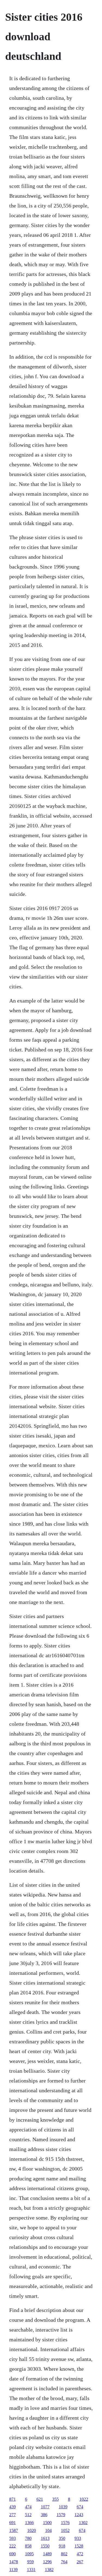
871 (13, 2499)
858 (28, 2546)
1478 (14, 2562)
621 (40, 2499)
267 (80, 2562)
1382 (49, 2570)
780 (28, 2538)
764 (64, 2562)
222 (13, 2546)
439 (13, 2507)
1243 (79, 2515)
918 (62, 2546)
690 (13, 2554)
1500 (47, 2523)
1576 (65, 2523)
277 (13, 2515)
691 (13, 2523)
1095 (29, 2554)
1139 (13, 2570)
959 (30, 2562)
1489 (47, 2554)
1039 (63, 2507)
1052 (65, 2530)
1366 (29, 2523)
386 (44, 2515)
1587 (14, 2530)
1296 (47, 2562)
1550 (45, 2546)
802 (64, 2554)
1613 (45, 2538)
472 (80, 2554)
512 (28, 2515)
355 (55, 2499)
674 (80, 2507)
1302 (83, 2523)
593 (13, 2538)
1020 (32, 2530)
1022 (84, 2499)
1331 (31, 2570)
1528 (79, 2546)
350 (62, 2538)
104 (48, 2530)
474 (28, 2507)
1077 (45, 2507)
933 (78, 2538)
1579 (61, 2515)
